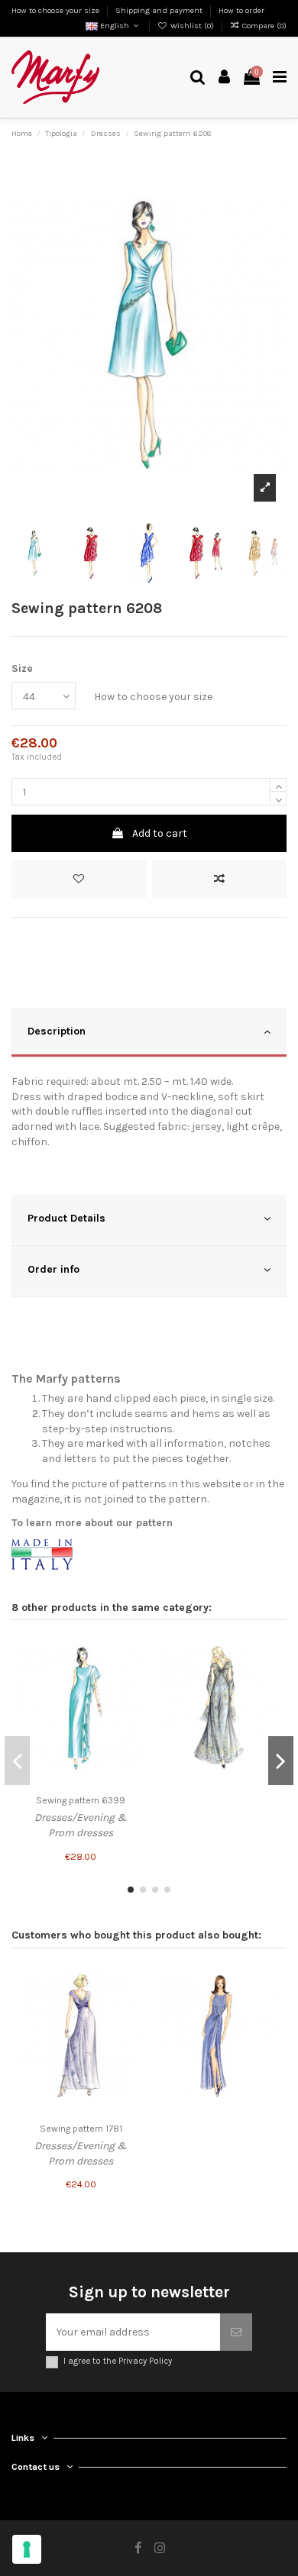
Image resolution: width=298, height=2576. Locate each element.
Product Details (66, 1218)
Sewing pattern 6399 (81, 1800)
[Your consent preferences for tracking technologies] (27, 2549)
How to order (241, 10)
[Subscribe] (236, 2332)
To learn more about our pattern (92, 1523)
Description (57, 1031)
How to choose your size (57, 10)
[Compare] (131, 1677)
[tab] (149, 1033)
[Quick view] (131, 1703)
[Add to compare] (219, 879)
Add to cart (160, 833)
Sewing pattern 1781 (81, 2129)
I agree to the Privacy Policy (118, 2361)
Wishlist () (192, 26)
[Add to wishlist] (79, 879)
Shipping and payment (160, 10)
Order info (53, 1269)
